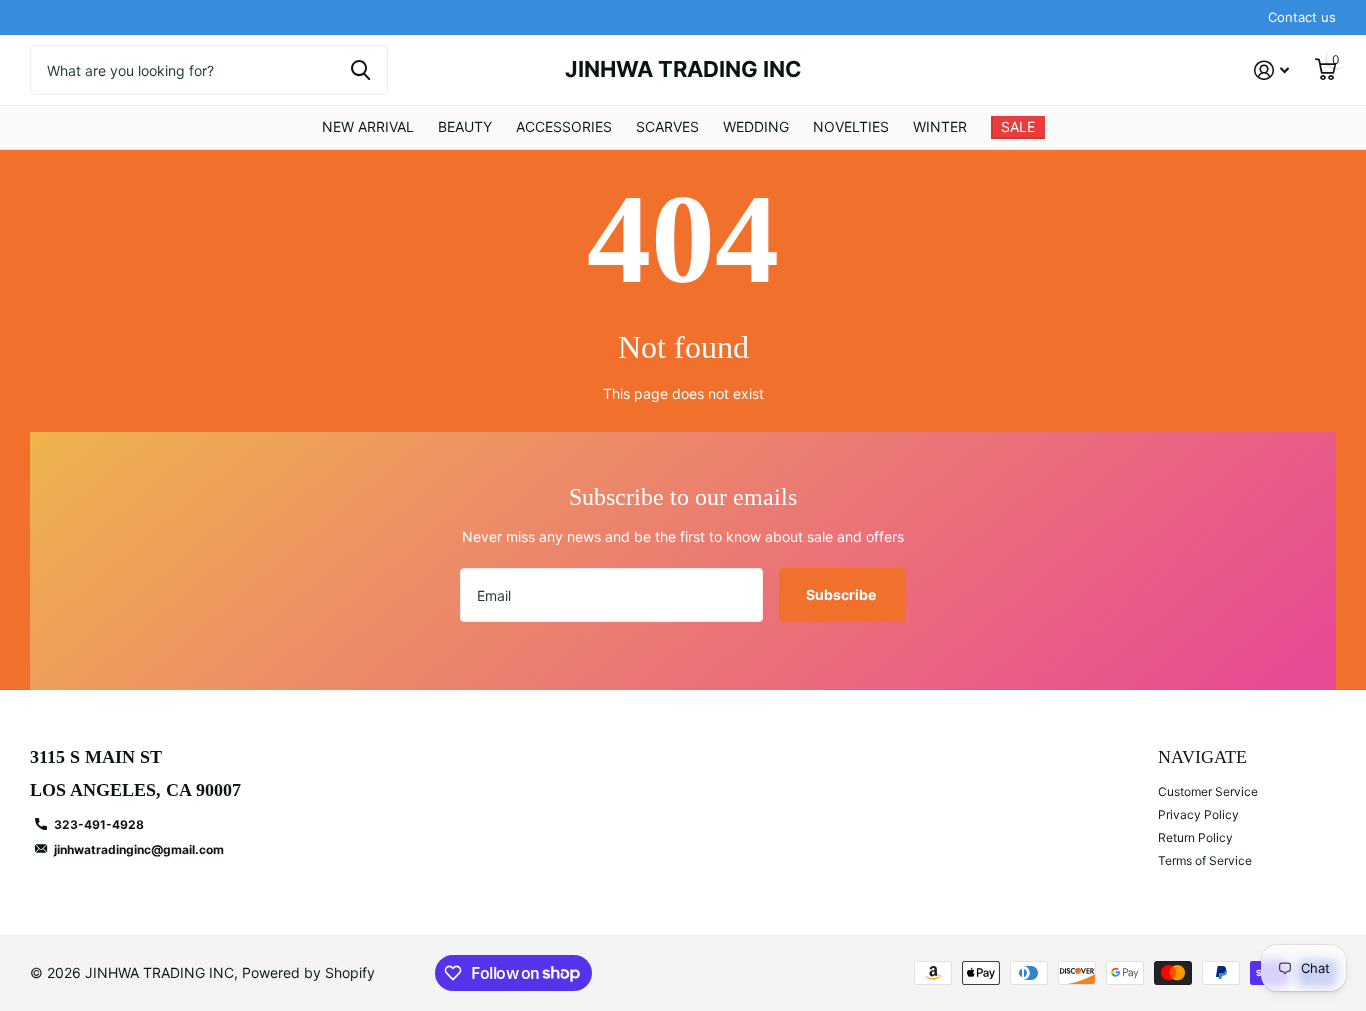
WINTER (940, 126)
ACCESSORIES (564, 126)
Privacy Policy (1198, 814)
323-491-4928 (99, 824)
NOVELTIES (851, 126)
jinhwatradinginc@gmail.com (139, 849)
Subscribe (842, 594)
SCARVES (667, 126)
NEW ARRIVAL (368, 126)
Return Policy (1195, 837)
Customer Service (1208, 791)
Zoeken (360, 70)
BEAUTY (465, 126)
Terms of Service (1205, 860)
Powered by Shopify (308, 972)
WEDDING (756, 126)
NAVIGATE (1202, 757)
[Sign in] (1271, 70)
